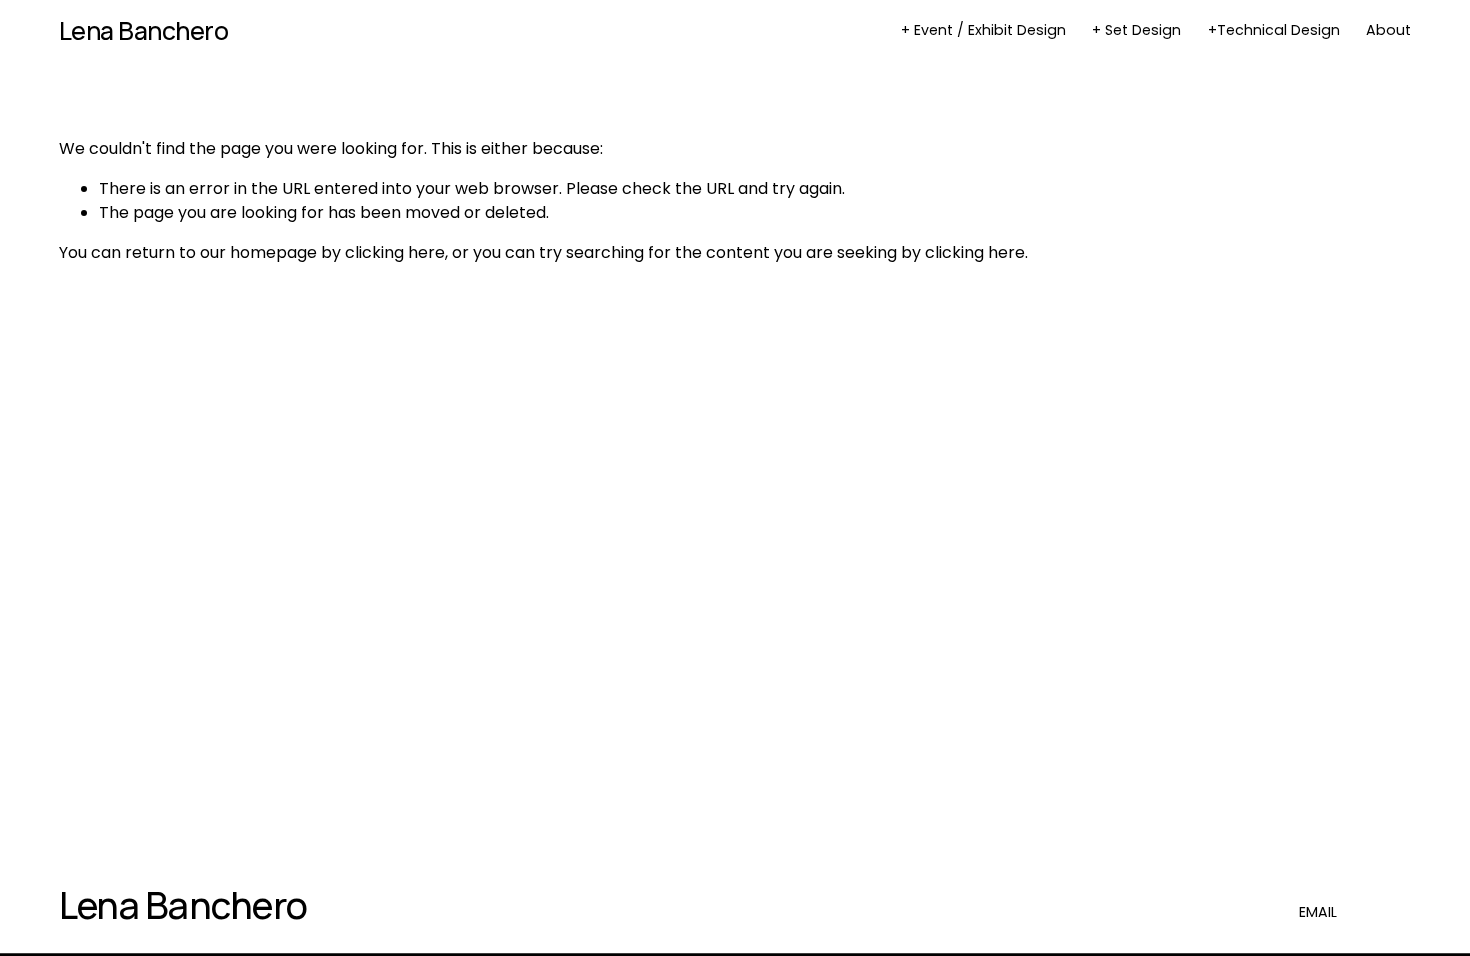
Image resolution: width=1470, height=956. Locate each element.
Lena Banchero (144, 30)
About (1388, 30)
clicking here (395, 252)
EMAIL (1318, 912)
